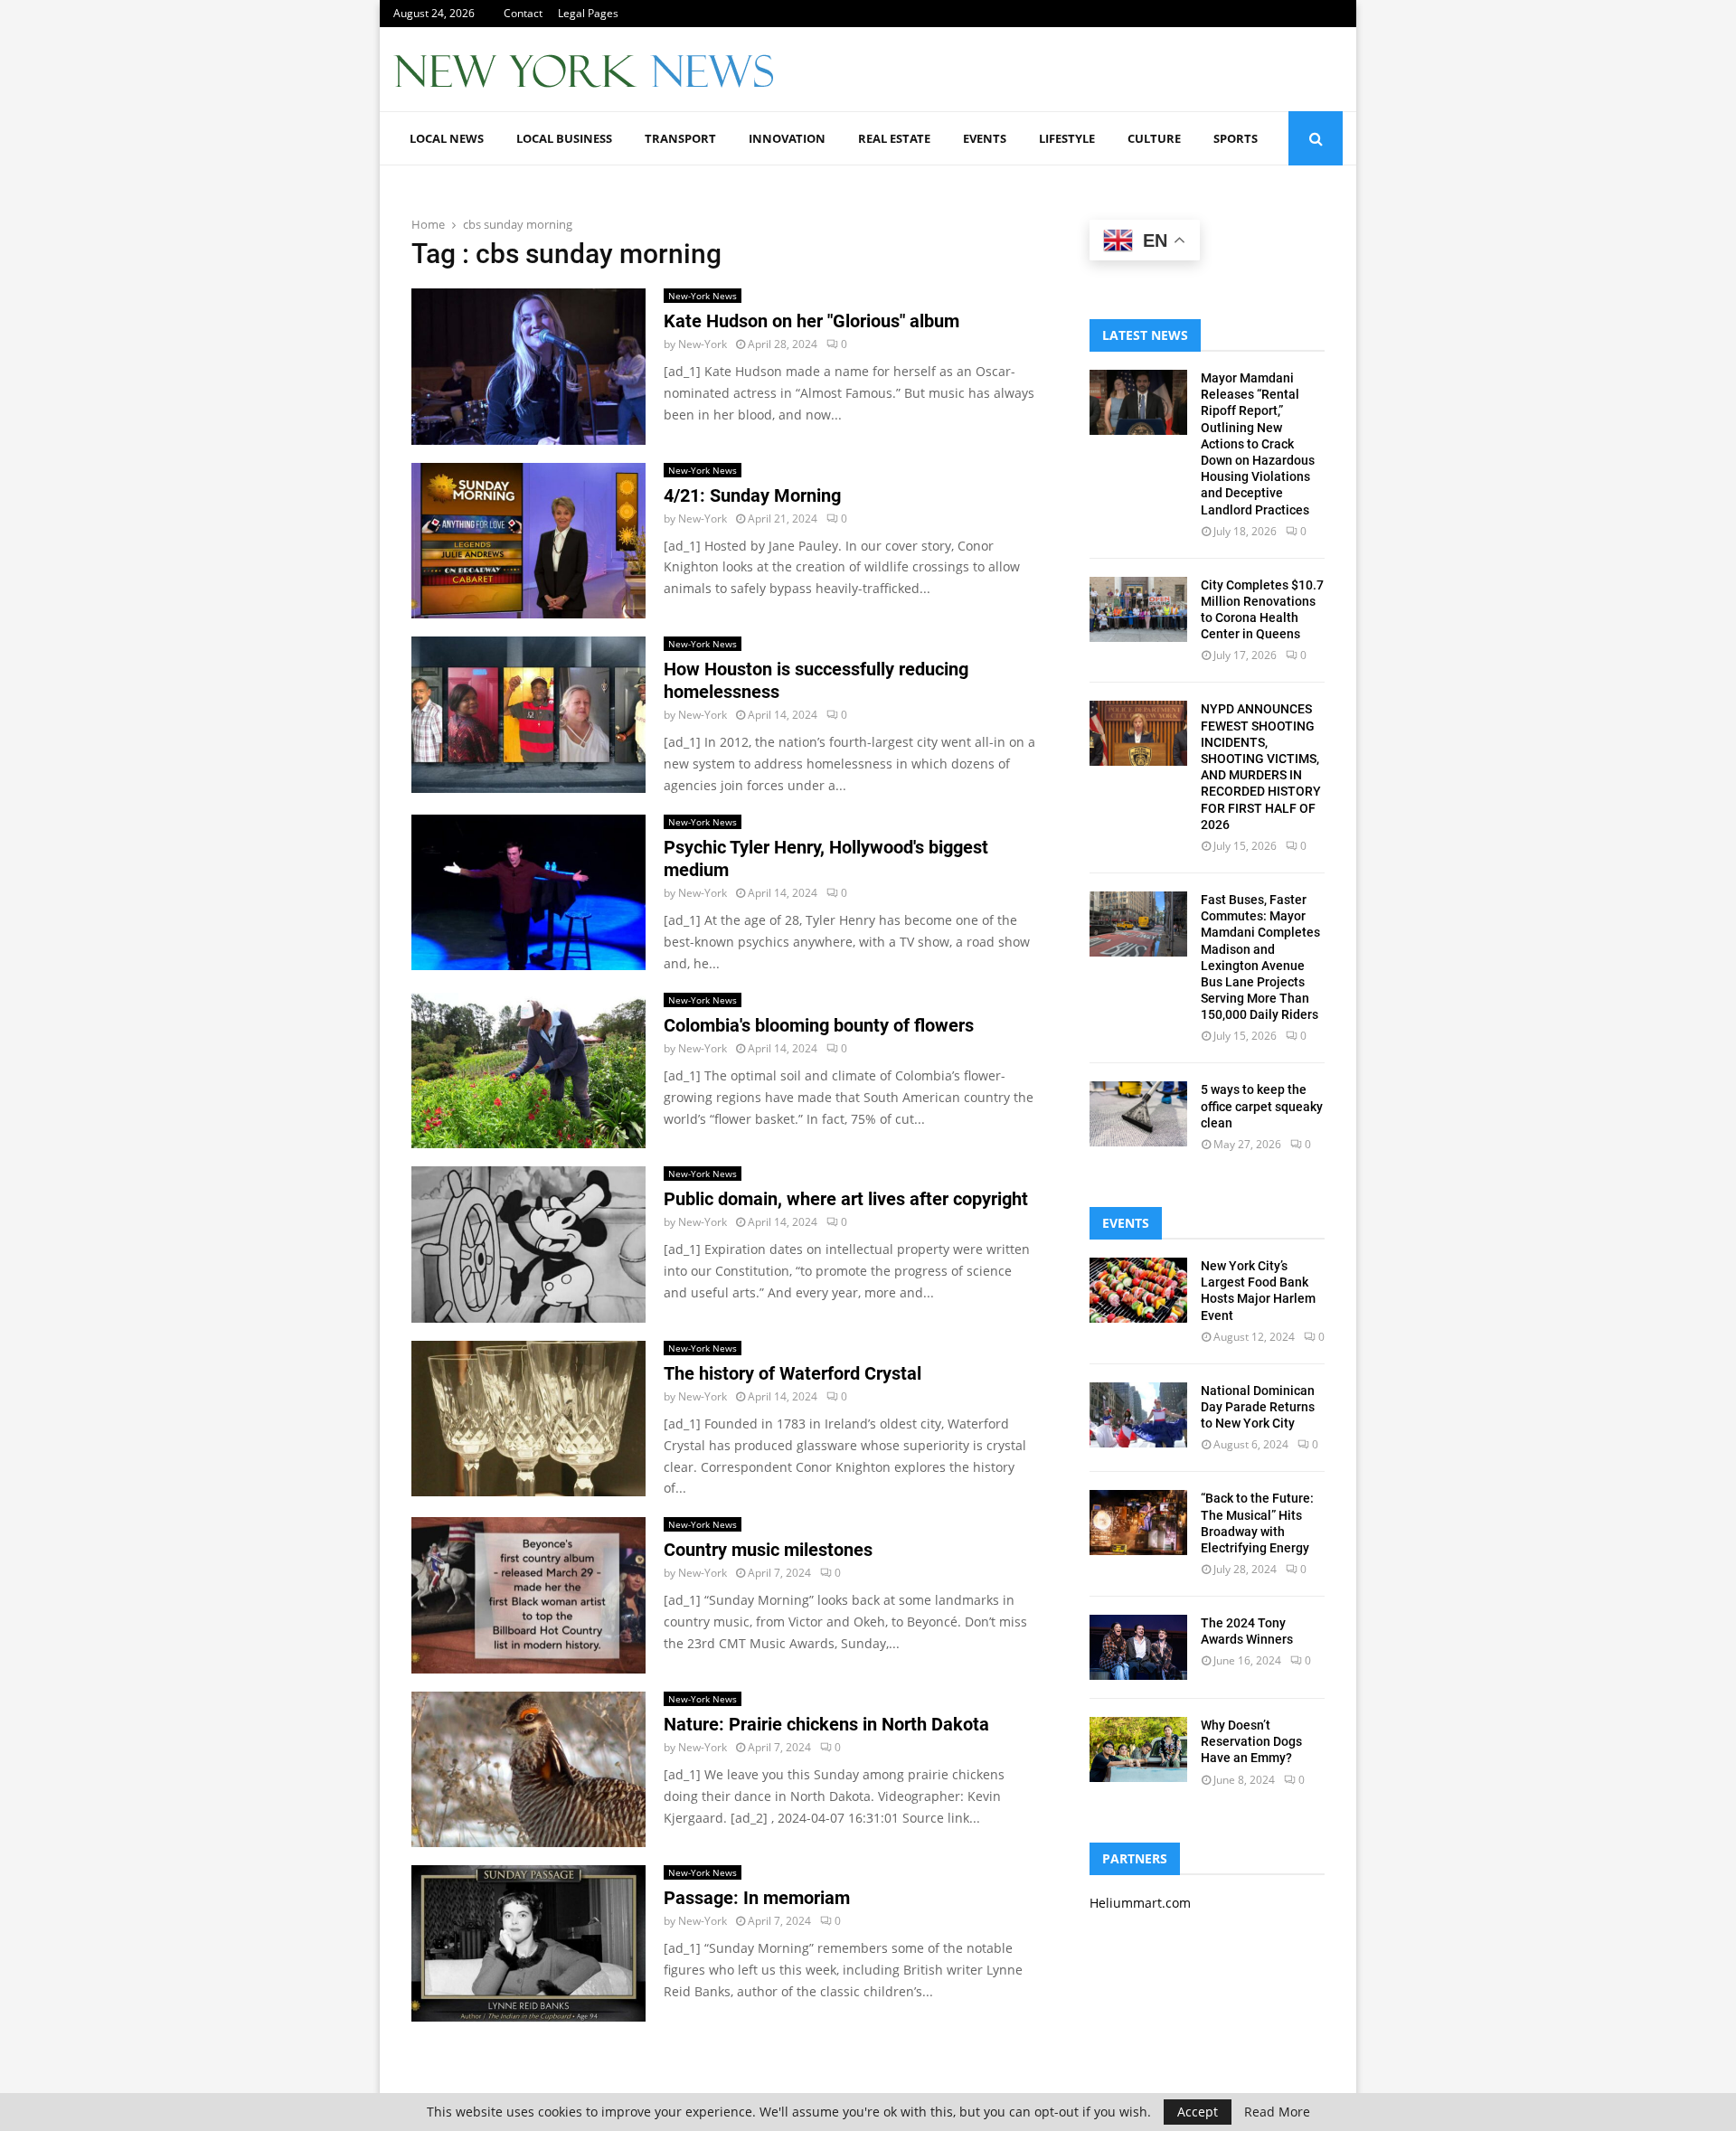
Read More (1277, 2112)
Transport (680, 138)
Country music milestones (768, 1550)
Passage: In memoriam (757, 1898)
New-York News (703, 296)
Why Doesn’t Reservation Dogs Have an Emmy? (1251, 1741)
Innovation (787, 138)
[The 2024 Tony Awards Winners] (1138, 1647)
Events (985, 138)
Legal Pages (588, 13)
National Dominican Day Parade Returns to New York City (1258, 1407)
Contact (523, 13)
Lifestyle (1067, 138)
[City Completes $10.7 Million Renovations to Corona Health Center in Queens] (1138, 609)
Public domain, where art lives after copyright (846, 1199)
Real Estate (894, 138)
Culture (1154, 138)
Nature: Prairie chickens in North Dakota (826, 1724)
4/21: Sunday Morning (752, 495)
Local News (447, 138)
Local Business (564, 138)
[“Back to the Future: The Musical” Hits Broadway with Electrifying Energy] (1138, 1523)
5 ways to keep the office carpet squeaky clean (1262, 1106)
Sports (1236, 138)
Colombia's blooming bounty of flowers (819, 1025)
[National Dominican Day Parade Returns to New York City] (1138, 1415)
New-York (703, 344)
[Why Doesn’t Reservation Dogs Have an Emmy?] (1138, 1749)
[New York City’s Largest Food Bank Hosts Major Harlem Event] (1138, 1290)
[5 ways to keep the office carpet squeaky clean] (1138, 1114)
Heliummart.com (1140, 1903)
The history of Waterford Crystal (793, 1373)
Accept (1198, 2112)
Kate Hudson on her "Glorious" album (811, 321)
